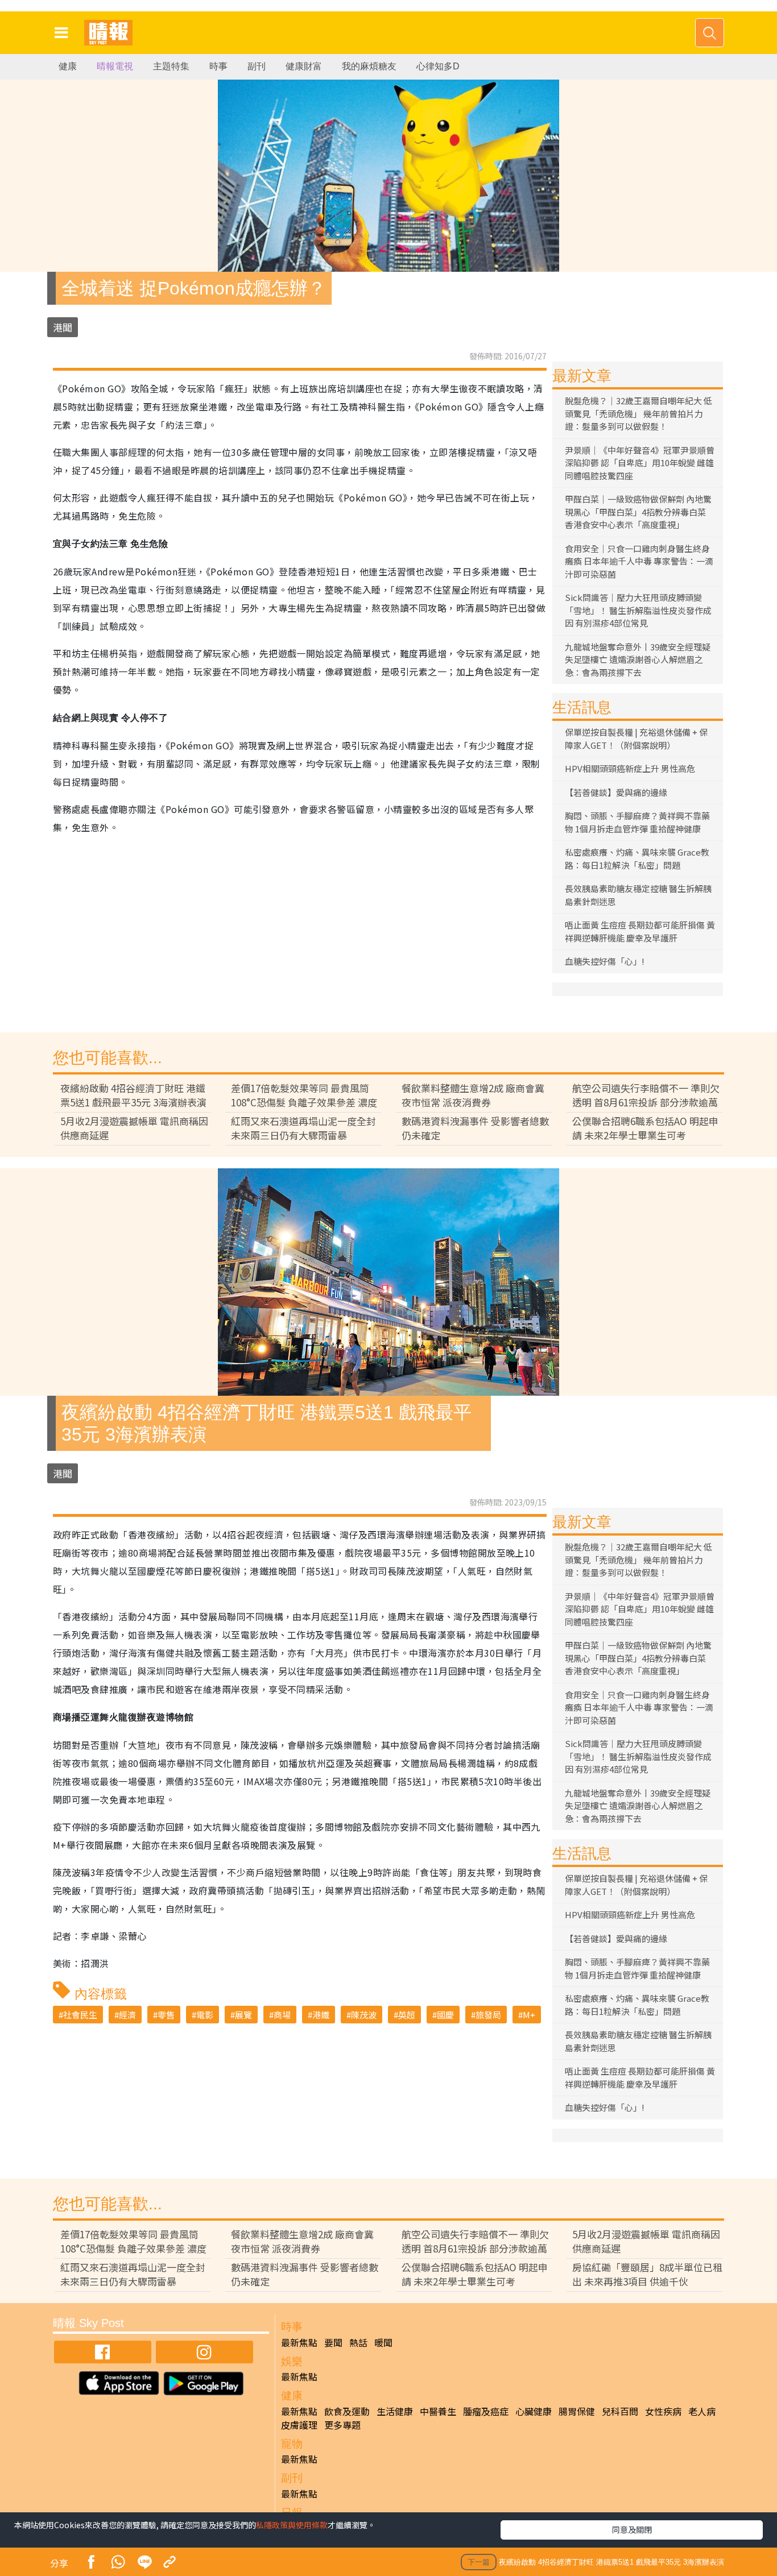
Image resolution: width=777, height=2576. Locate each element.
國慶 (445, 2015)
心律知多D (438, 66)
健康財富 (304, 66)
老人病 (702, 2411)
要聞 (333, 2342)
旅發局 (488, 2015)
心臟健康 (534, 2411)
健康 (68, 66)
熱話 (358, 2342)
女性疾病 (663, 2411)
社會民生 (80, 2015)
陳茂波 (364, 2015)
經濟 (127, 2015)
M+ (529, 2015)
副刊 (257, 66)
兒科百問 (620, 2411)
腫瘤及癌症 (486, 2411)
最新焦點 (299, 2342)
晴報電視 (115, 66)
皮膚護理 (299, 2425)
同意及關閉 (632, 2529)
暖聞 (383, 2342)
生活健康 (395, 2411)
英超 (407, 2015)
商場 (282, 2015)
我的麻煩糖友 (369, 66)
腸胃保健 (577, 2411)
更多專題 (342, 2425)
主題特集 (171, 66)
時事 (218, 66)
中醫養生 (438, 2411)
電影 (205, 2015)
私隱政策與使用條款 (292, 2525)
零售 (166, 2015)
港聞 (63, 327)
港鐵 (321, 2015)
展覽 (243, 2015)
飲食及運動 (347, 2411)
